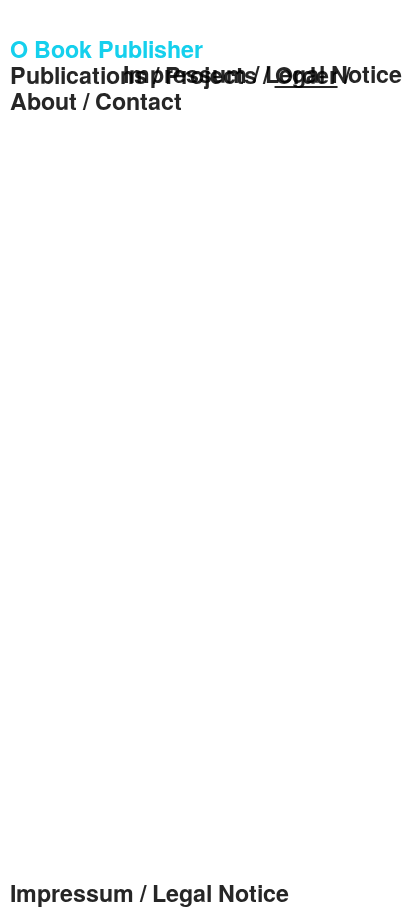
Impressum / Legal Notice (262, 73)
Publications (78, 74)
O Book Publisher (106, 48)
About (43, 100)
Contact (138, 100)
